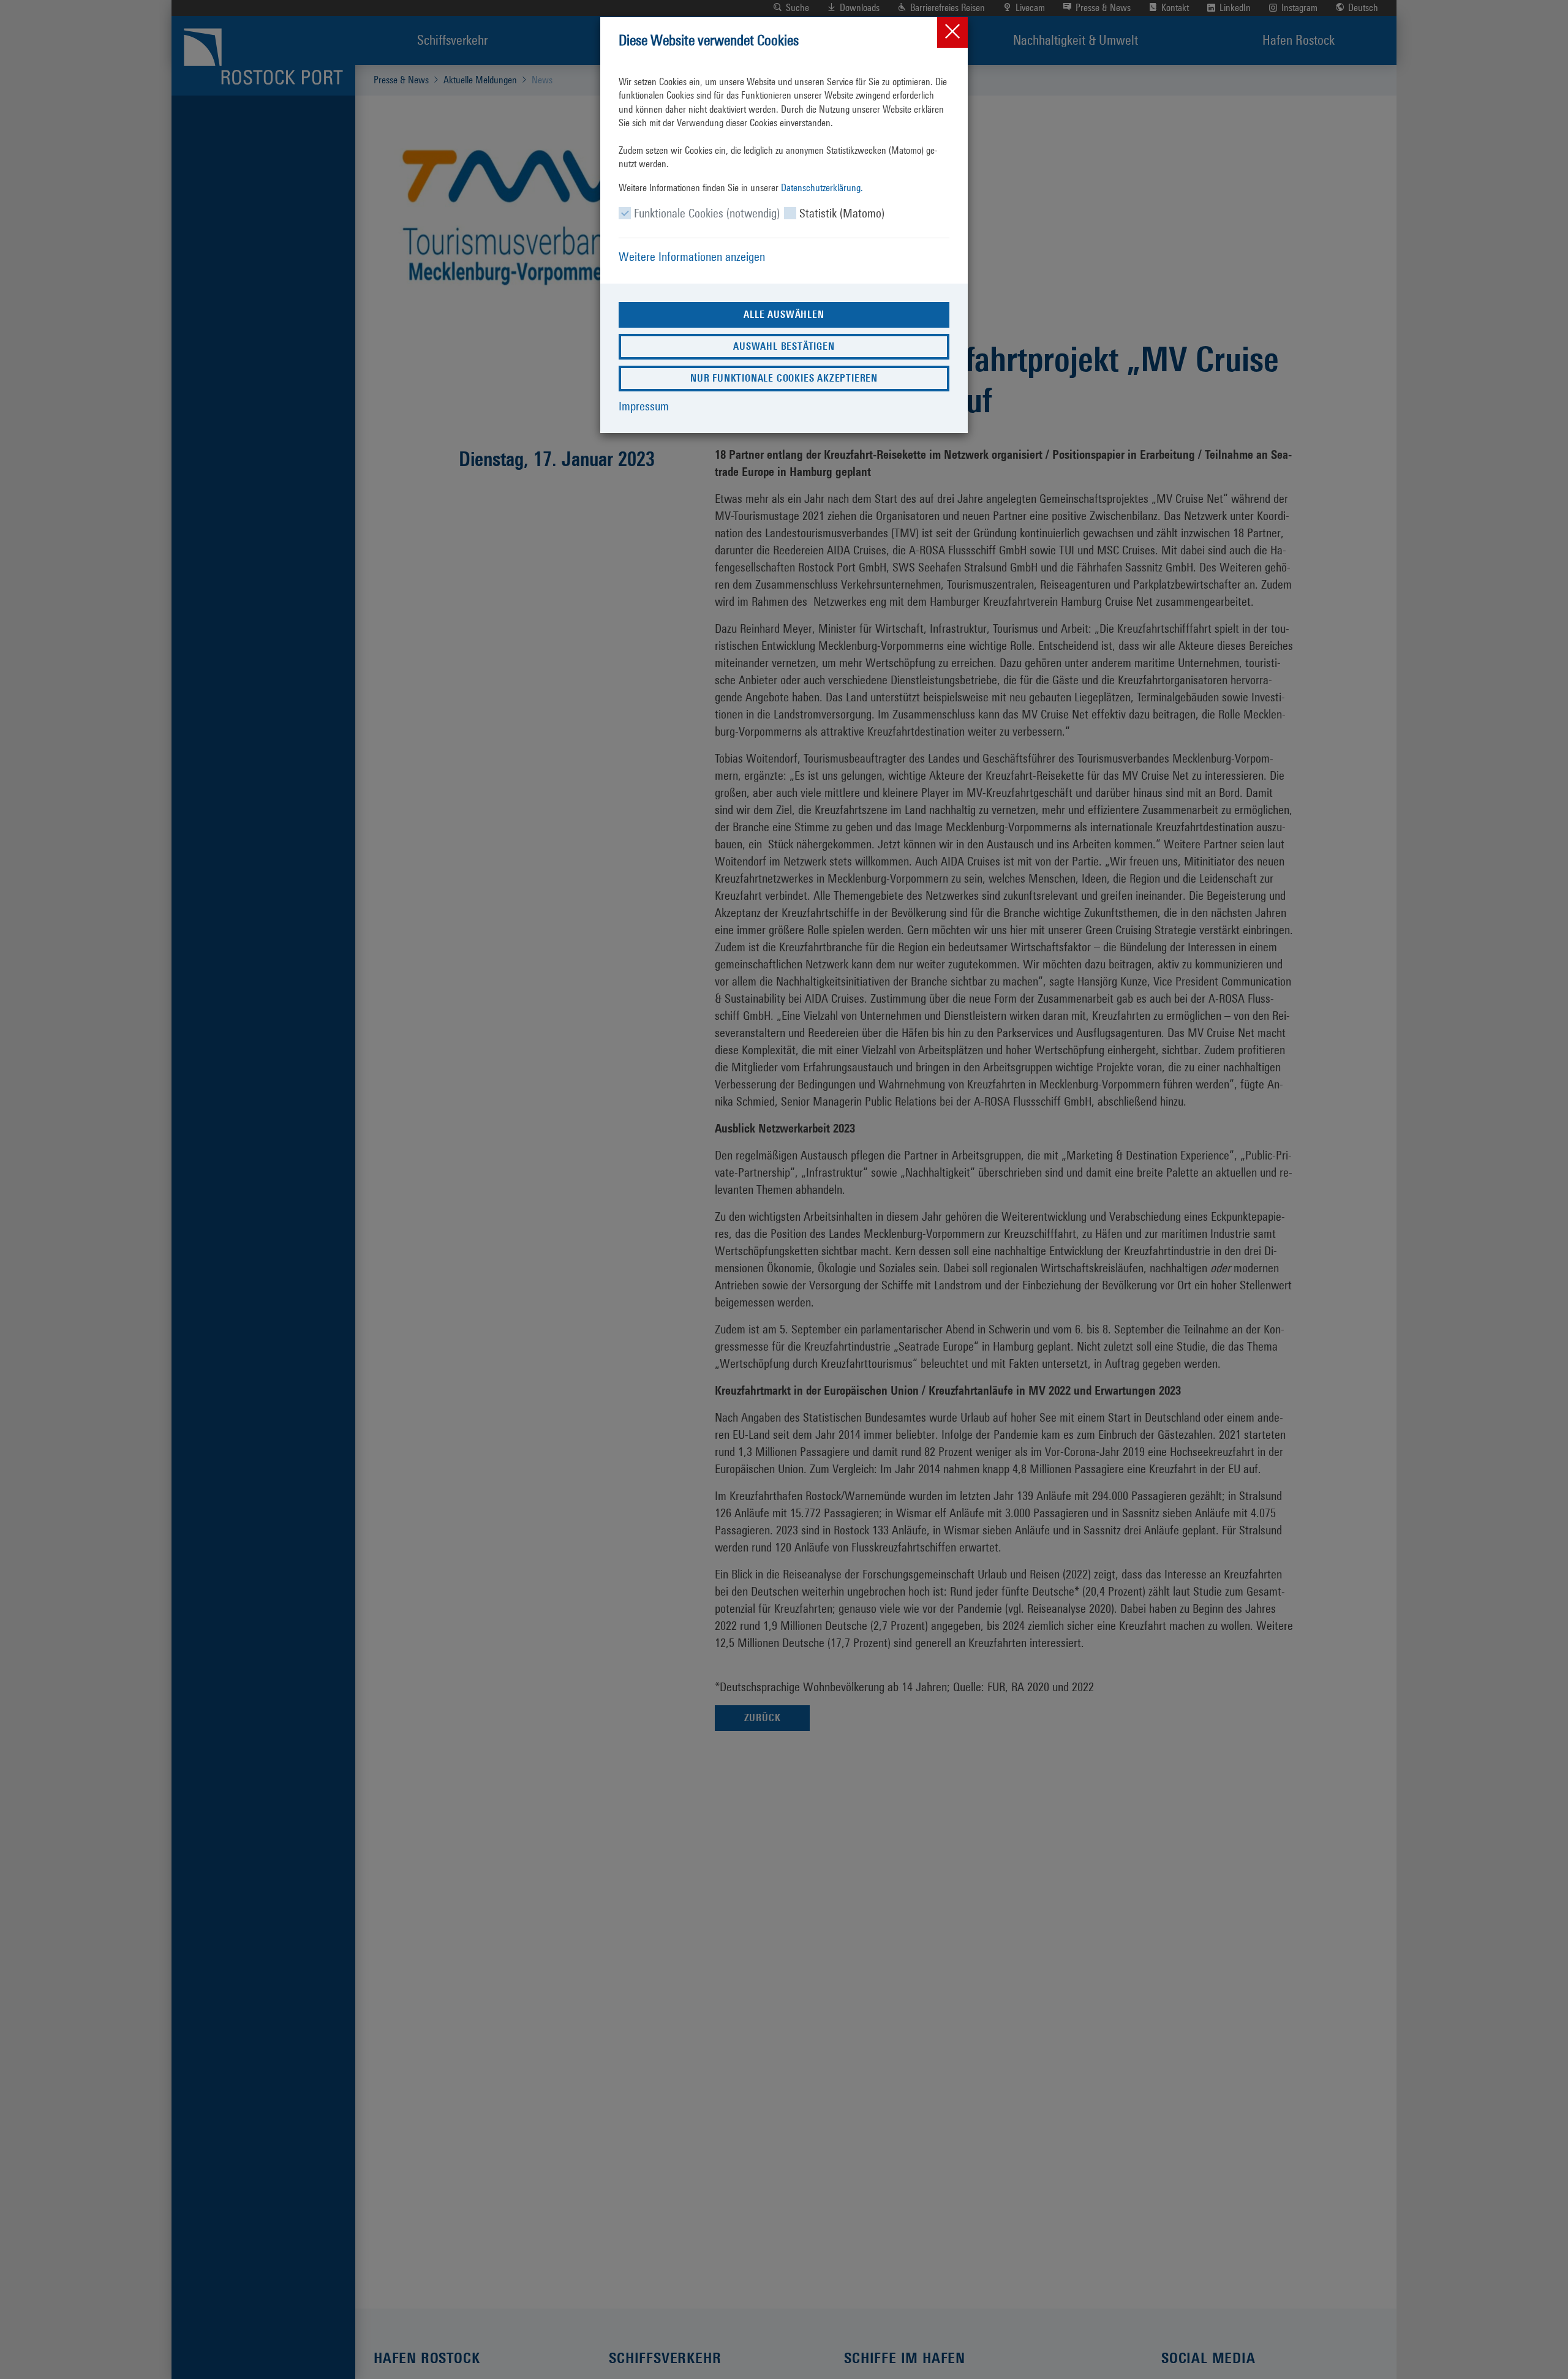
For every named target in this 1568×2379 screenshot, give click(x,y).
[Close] (952, 32)
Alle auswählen (784, 315)
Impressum (644, 406)
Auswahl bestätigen (784, 346)
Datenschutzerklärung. (822, 188)
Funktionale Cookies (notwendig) (707, 213)
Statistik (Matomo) (842, 213)
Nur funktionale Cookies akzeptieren (784, 378)
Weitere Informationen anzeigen (692, 257)
